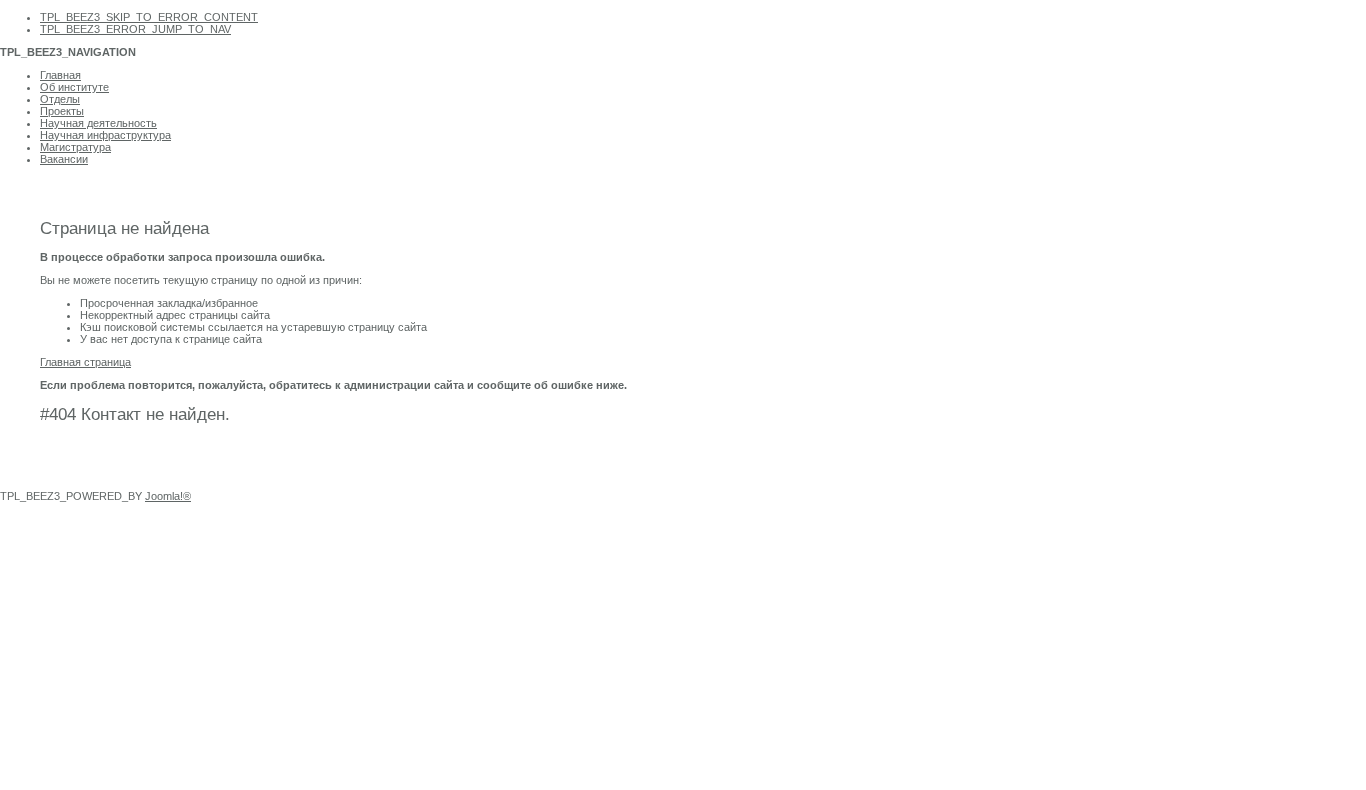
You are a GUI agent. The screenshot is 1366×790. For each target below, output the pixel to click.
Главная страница (85, 362)
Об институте (74, 87)
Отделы (60, 99)
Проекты (62, 111)
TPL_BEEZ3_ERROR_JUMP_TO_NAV (135, 29)
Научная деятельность (98, 123)
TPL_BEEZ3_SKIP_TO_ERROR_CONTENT (149, 17)
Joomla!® (168, 496)
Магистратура (75, 147)
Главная (60, 75)
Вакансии (64, 159)
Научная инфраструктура (105, 135)
